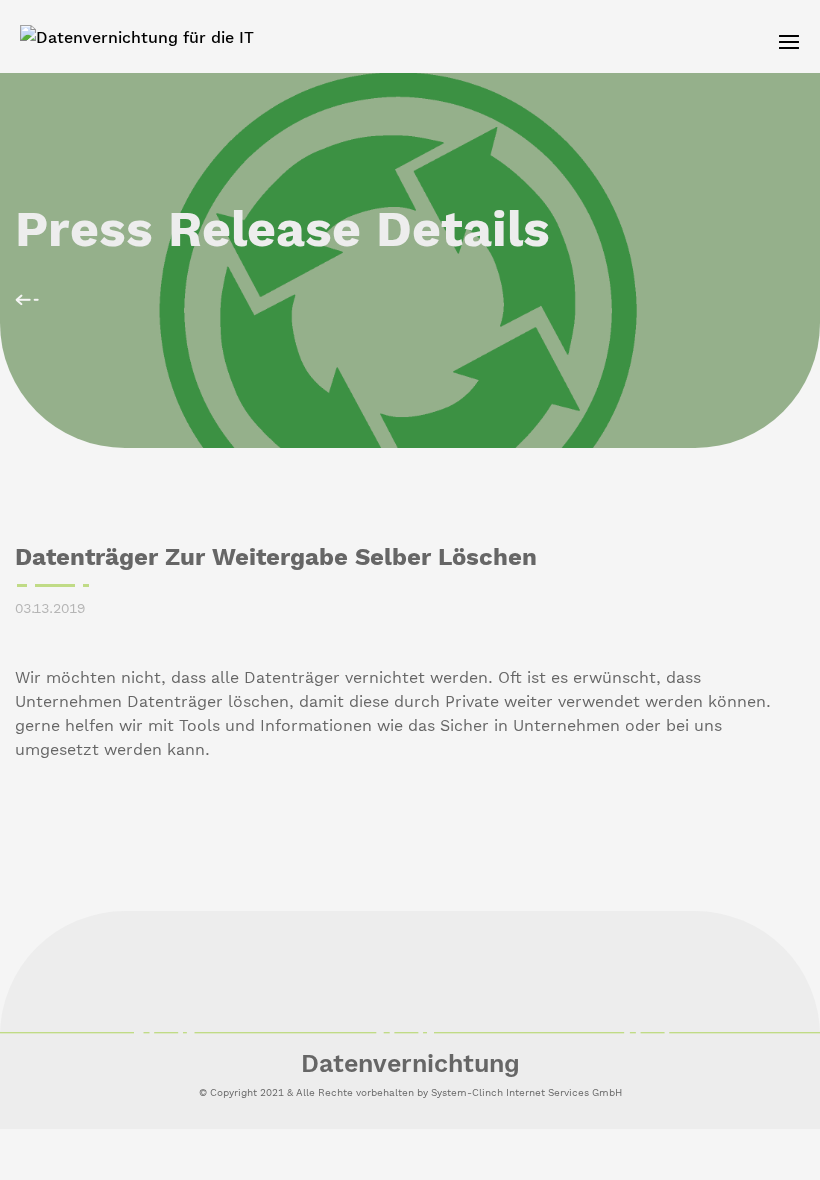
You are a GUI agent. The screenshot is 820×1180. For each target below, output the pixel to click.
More (27, 300)
